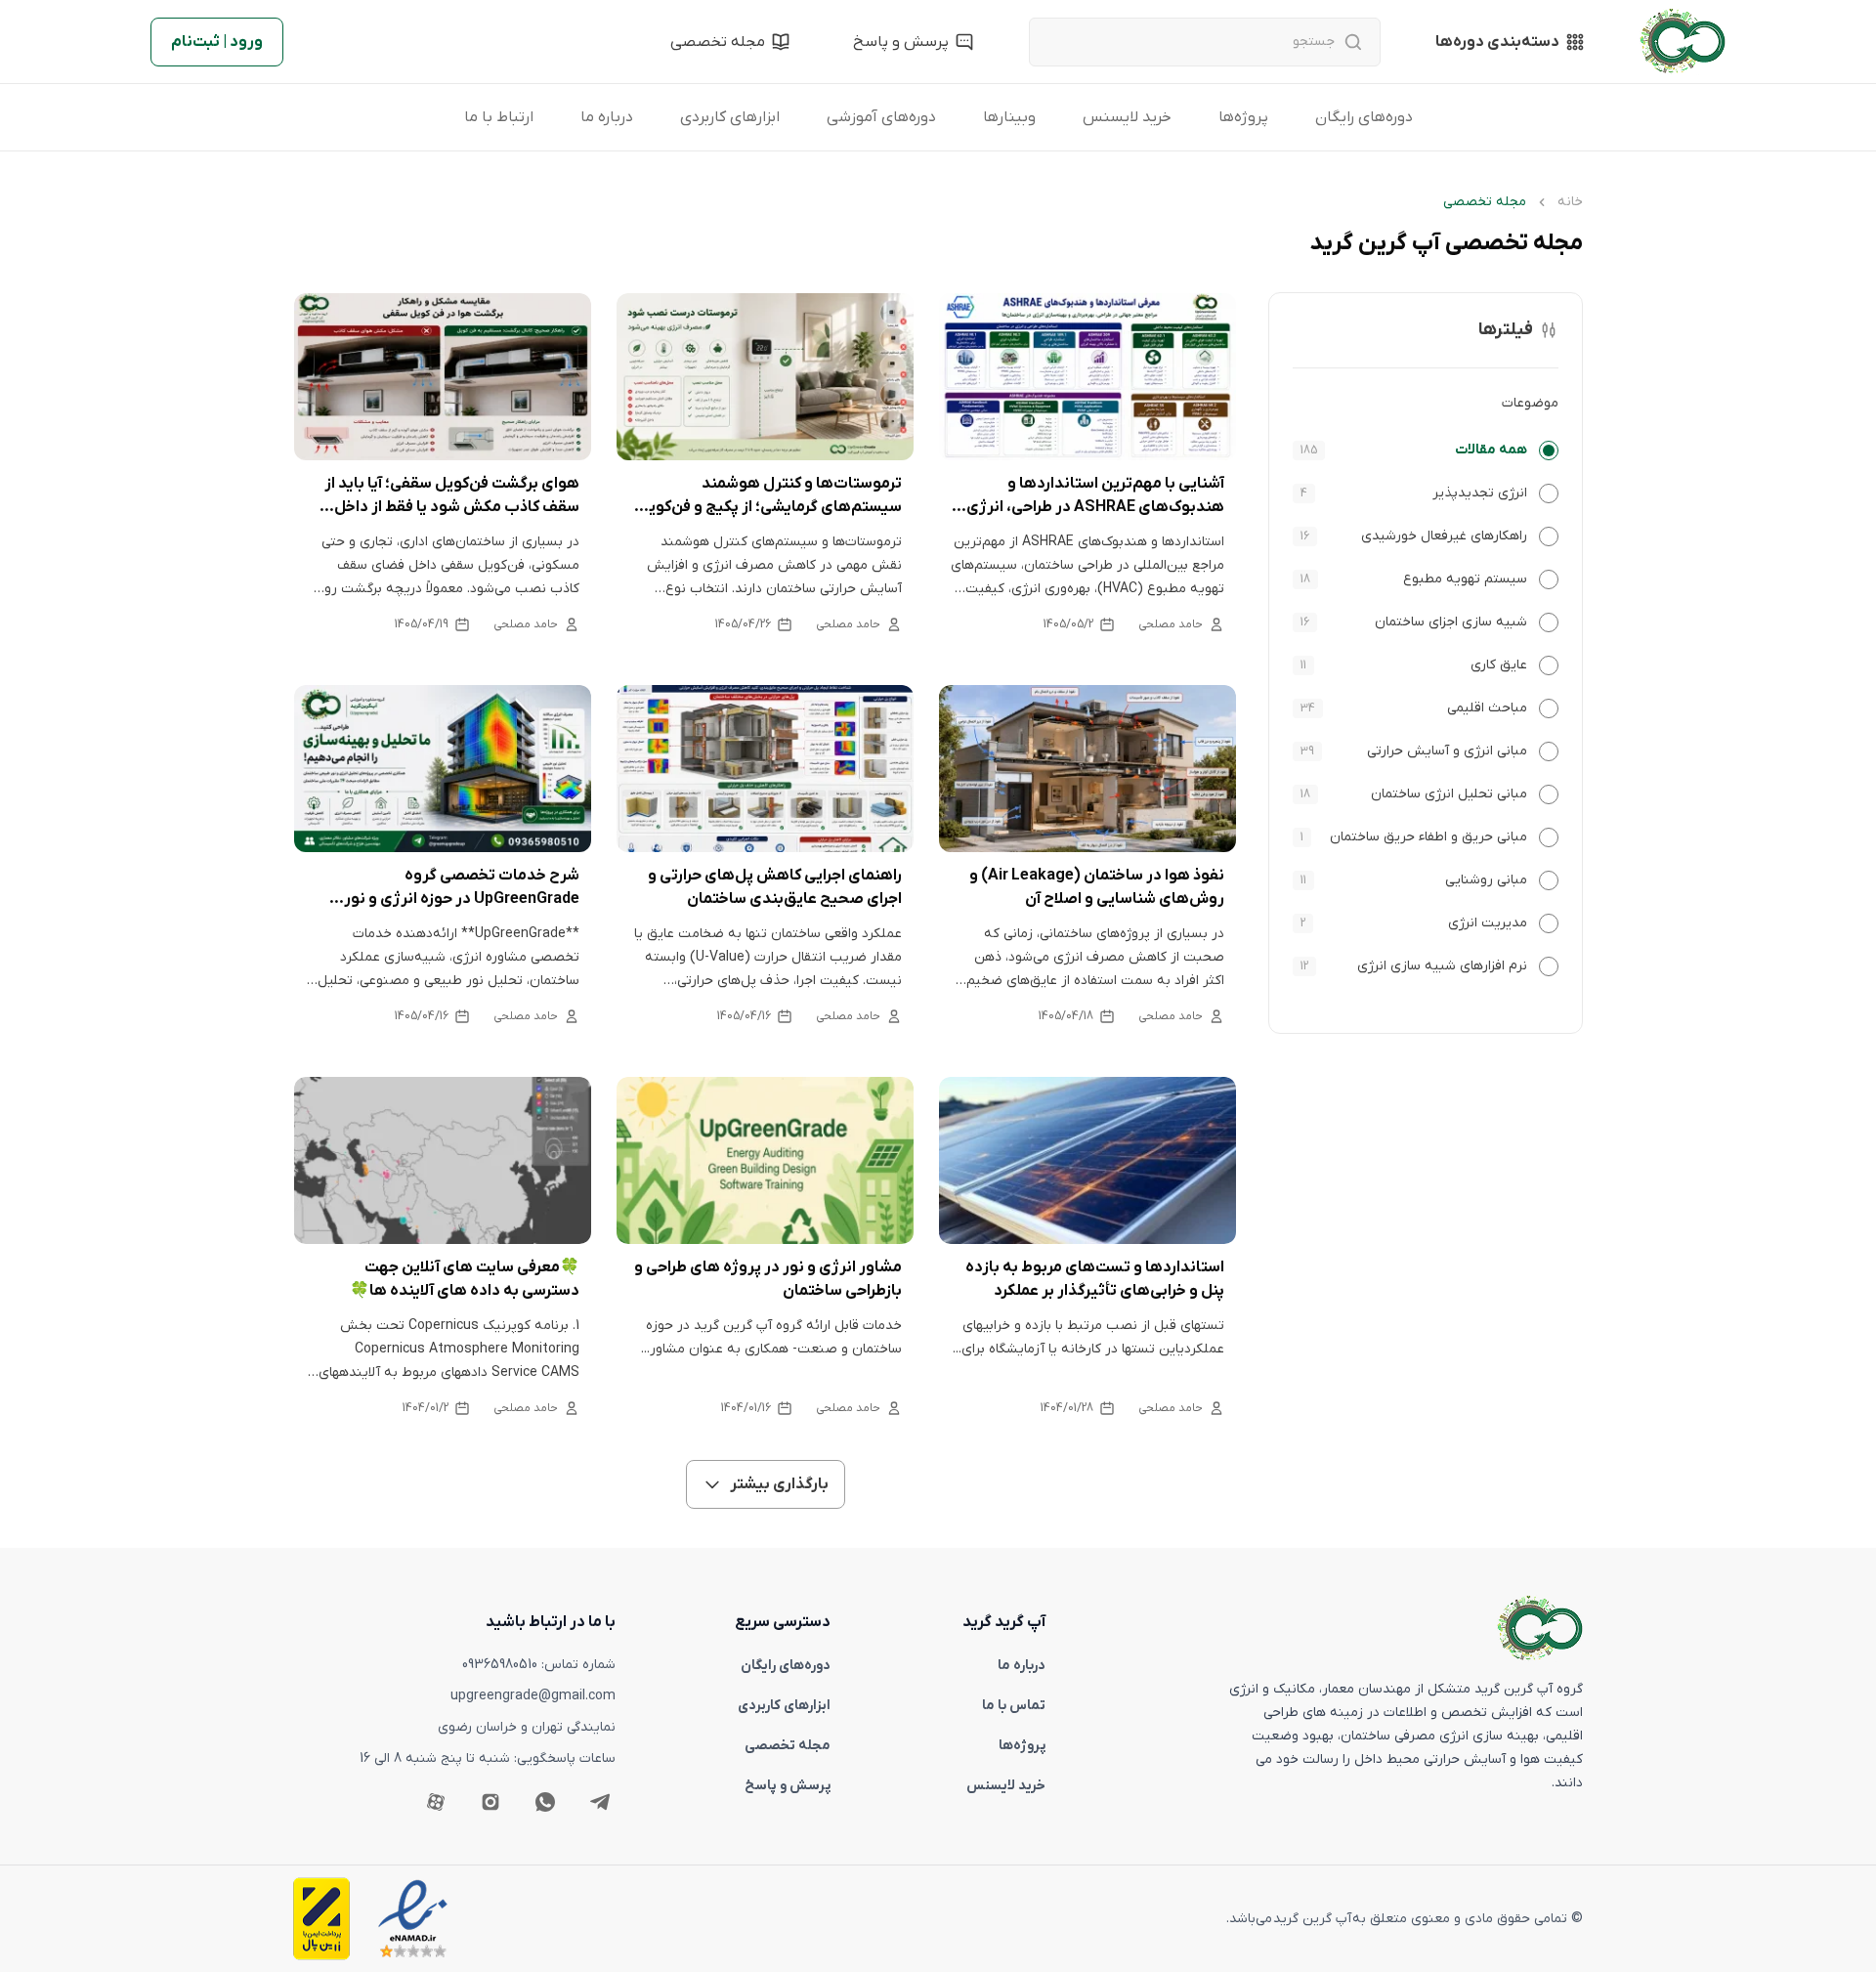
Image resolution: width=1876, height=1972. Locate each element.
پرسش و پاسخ (788, 1786)
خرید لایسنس (1127, 117)
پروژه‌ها (1243, 117)
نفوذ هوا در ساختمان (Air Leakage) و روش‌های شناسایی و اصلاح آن (1097, 887)
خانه (1570, 202)
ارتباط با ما (499, 117)
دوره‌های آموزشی (881, 117)
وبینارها (1009, 117)
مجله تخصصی (788, 1746)
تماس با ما (1014, 1706)
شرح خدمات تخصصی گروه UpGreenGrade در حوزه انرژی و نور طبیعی (462, 888)
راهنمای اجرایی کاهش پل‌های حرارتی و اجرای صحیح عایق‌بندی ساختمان (775, 887)
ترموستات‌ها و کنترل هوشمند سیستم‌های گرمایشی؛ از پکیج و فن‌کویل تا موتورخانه (769, 496)
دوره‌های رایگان (1364, 117)
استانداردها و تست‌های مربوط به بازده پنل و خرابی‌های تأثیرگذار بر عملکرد (1095, 1279)
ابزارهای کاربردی (730, 117)
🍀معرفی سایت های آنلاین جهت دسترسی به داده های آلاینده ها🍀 (465, 1279)
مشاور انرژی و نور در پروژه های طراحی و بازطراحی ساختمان (768, 1279)
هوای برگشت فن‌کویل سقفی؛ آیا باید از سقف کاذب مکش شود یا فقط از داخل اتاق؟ (452, 496)
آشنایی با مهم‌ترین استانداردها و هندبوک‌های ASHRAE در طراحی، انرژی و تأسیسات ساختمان (1089, 496)
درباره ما (607, 117)
